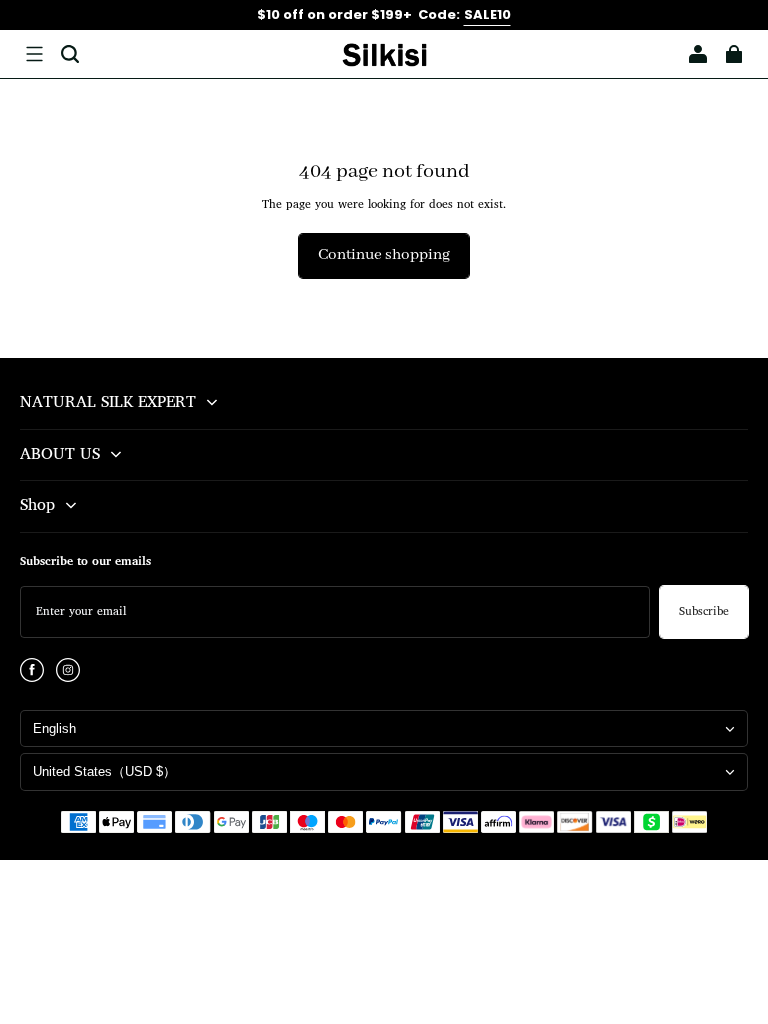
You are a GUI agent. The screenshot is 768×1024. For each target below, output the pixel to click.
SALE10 (487, 14)
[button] (34, 54)
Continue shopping (384, 255)
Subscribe (704, 612)
